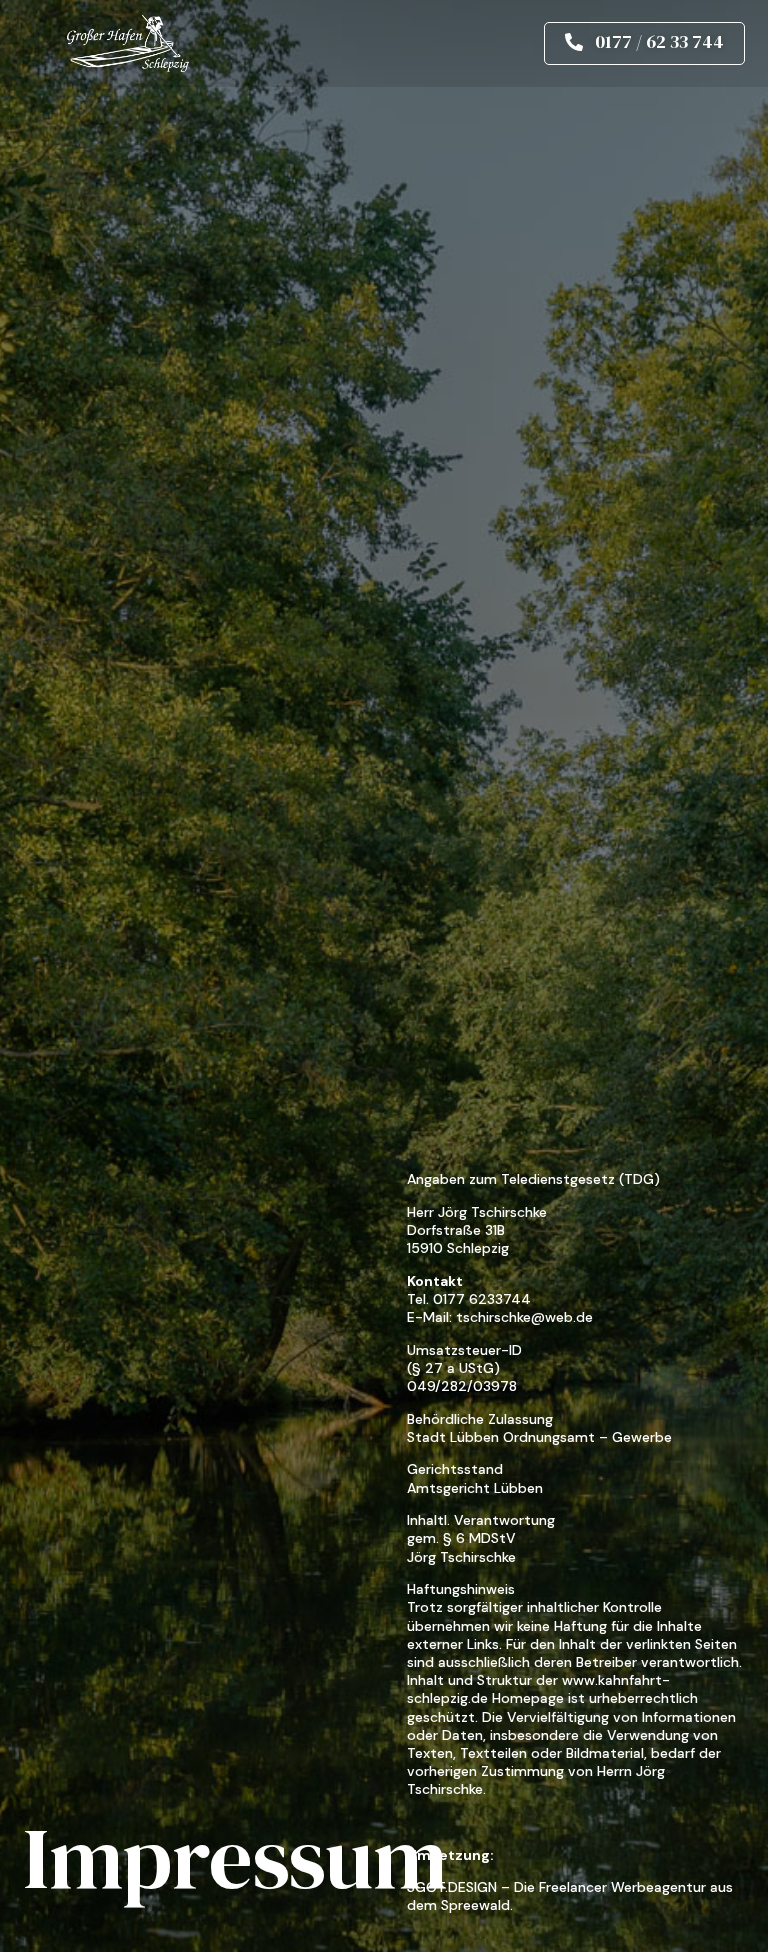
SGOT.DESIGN (452, 1887)
